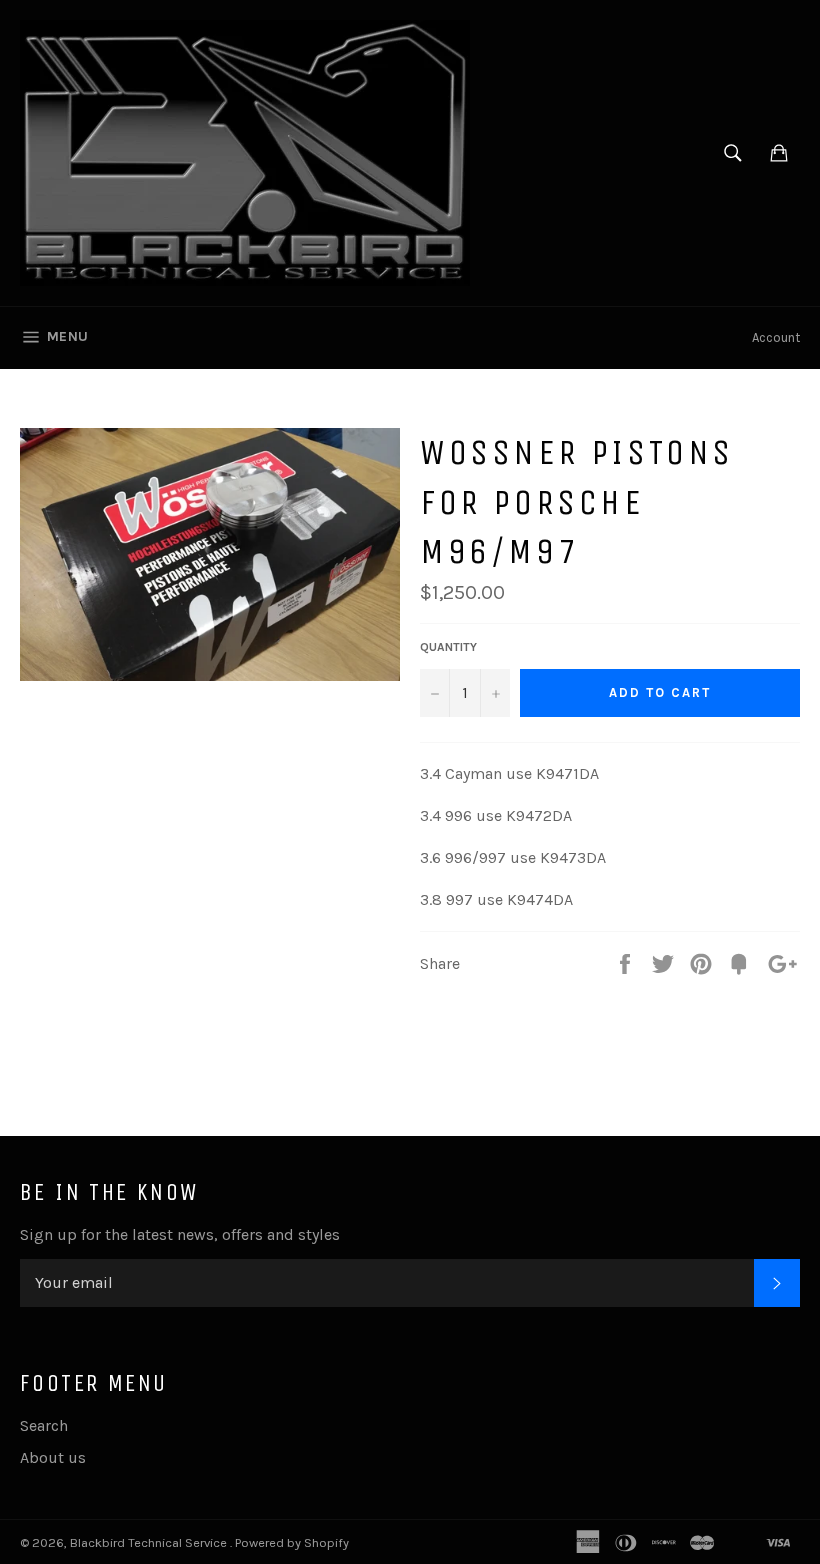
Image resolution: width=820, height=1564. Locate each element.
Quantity (448, 647)
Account (776, 337)
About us (53, 1457)
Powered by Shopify (292, 1542)
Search (44, 1425)
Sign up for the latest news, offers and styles (180, 1234)
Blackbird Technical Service (150, 1542)
